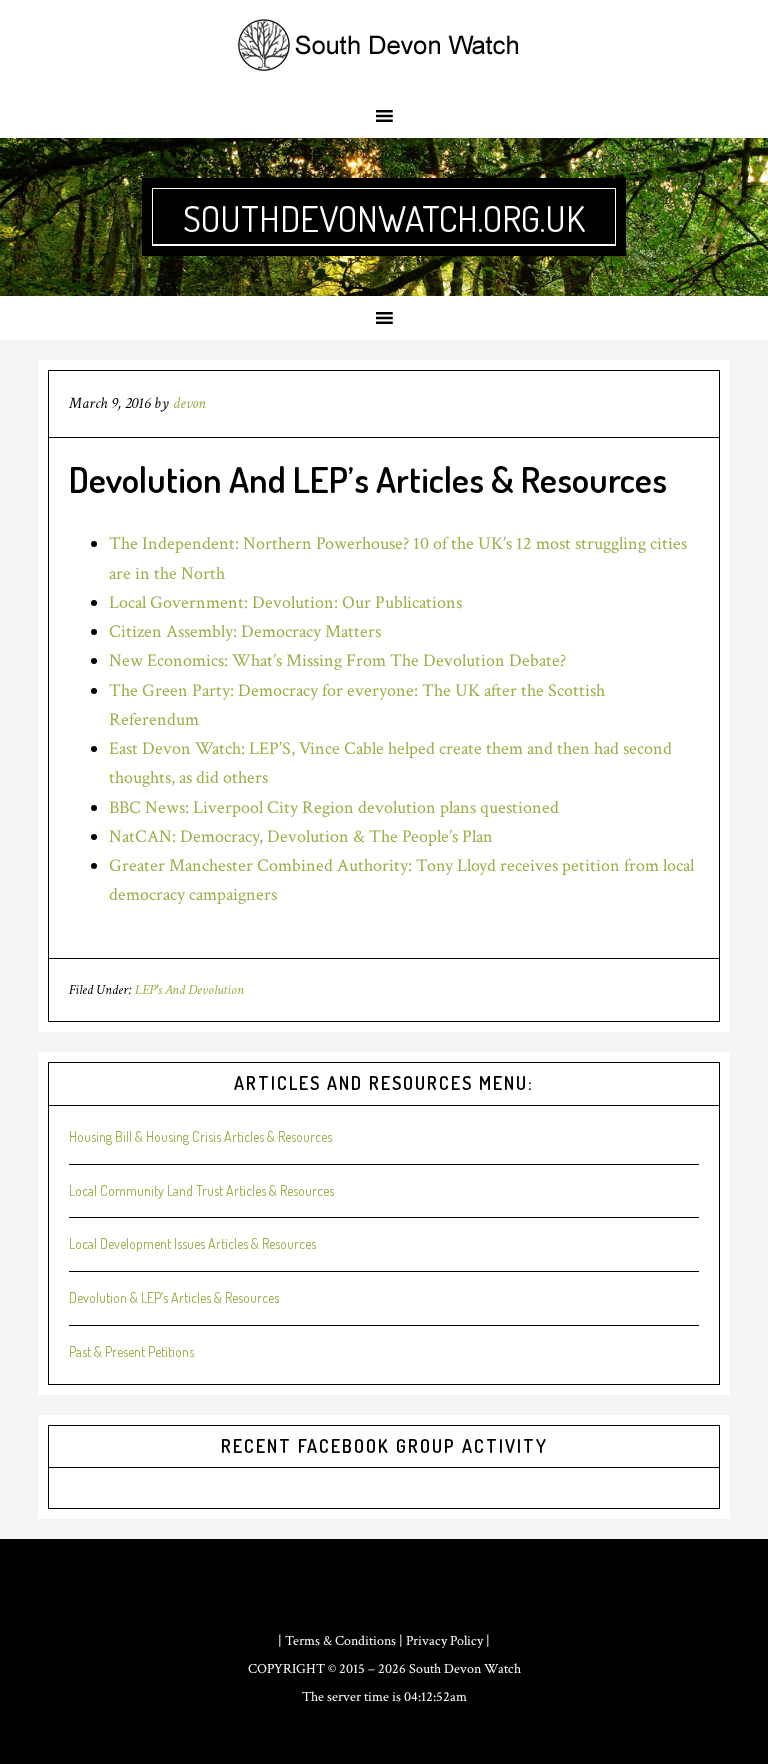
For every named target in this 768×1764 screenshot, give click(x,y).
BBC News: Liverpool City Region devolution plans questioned (334, 807)
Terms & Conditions (340, 1641)
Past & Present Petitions (131, 1351)
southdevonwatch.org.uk (384, 218)
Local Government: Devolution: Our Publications (285, 602)
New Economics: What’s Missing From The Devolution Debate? (337, 660)
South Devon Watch (465, 1669)
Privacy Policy (444, 1641)
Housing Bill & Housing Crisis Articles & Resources (200, 1136)
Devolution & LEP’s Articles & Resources (174, 1297)
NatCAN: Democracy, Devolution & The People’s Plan (301, 836)
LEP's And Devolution (189, 990)
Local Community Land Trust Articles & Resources (201, 1190)
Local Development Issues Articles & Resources (192, 1243)
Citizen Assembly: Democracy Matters (245, 631)
